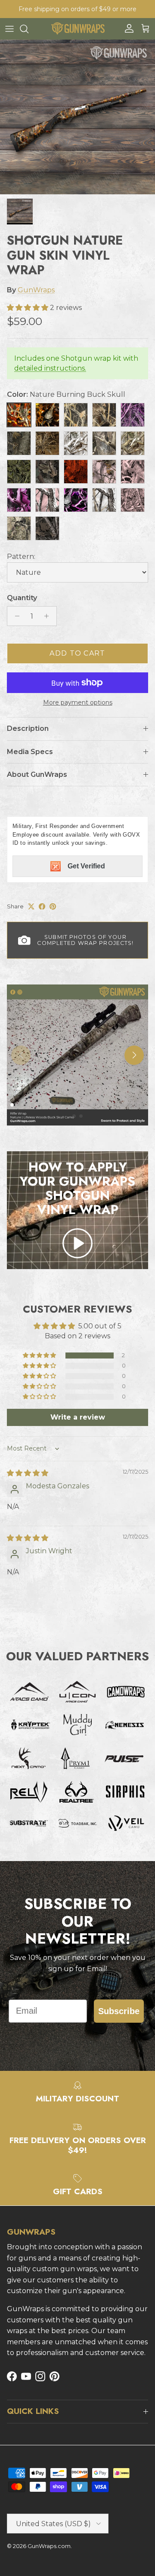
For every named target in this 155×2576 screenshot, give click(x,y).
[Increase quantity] (49, 616)
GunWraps (36, 290)
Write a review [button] (78, 1417)
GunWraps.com (49, 2546)
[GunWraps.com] (78, 29)
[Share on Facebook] (42, 906)
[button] (28, 308)
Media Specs (30, 752)
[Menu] (9, 29)
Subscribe (119, 2011)
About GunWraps (37, 774)
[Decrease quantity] (15, 616)
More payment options (78, 703)
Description (28, 728)
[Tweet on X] (31, 906)
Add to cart (77, 653)
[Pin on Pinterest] (53, 906)
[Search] (28, 29)
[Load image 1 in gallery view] (77, 117)
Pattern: (21, 557)
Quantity (22, 598)
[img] (28, 1473)
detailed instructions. (50, 368)
